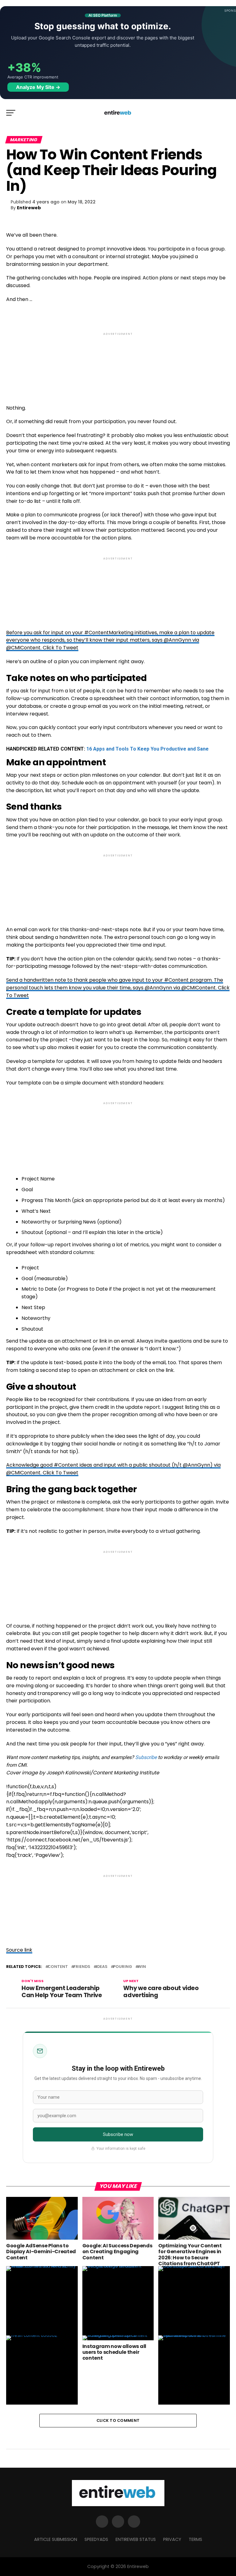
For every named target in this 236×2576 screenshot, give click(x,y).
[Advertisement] (118, 363)
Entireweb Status (136, 2539)
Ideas (102, 1967)
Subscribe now (118, 2134)
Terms (195, 2539)
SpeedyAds (96, 2539)
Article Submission (56, 2539)
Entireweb (29, 208)
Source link (19, 1950)
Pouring (123, 1967)
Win (142, 1967)
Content (58, 1967)
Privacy (172, 2539)
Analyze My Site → (38, 87)
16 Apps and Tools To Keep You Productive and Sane (147, 749)
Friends (82, 1967)
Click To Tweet (61, 648)
